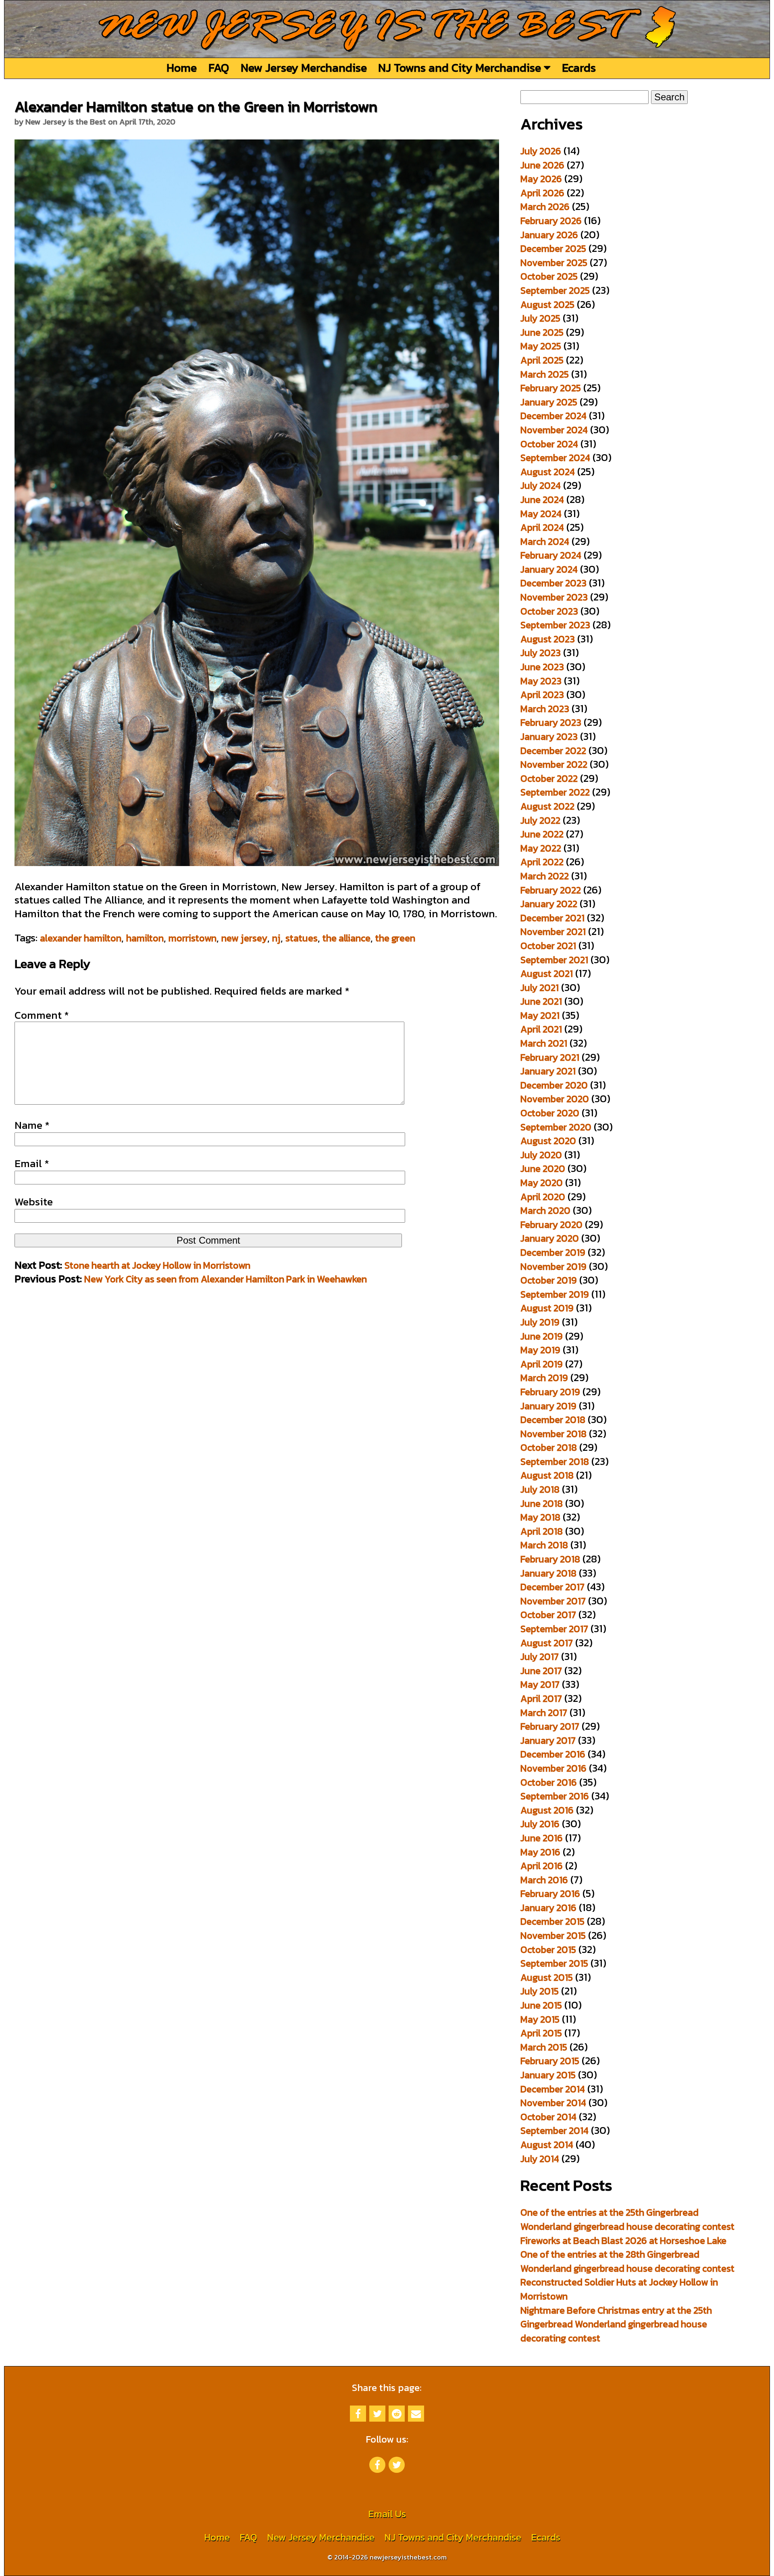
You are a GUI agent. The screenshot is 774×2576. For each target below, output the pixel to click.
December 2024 (553, 416)
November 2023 (554, 597)
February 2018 (550, 1559)
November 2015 (553, 1935)
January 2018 (548, 1573)
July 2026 (541, 151)
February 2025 (551, 388)
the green (395, 938)
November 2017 (553, 1601)
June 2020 (543, 1169)
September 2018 (555, 1461)
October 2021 (548, 946)
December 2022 (553, 751)
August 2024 (548, 472)
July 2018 (540, 1489)
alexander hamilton (81, 938)
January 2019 (548, 1406)
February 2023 (551, 722)
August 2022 (547, 806)
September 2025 (555, 290)
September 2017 (554, 1629)
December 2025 (553, 248)
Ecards (579, 68)
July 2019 (540, 1322)
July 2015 (540, 1991)
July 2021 (540, 988)
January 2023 (549, 736)
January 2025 (549, 402)
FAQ (219, 68)
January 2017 (548, 1740)
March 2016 (544, 1880)
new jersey (244, 938)
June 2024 (542, 500)
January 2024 (549, 569)
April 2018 (542, 1531)
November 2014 (553, 2103)
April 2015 (541, 2033)
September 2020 (556, 1127)
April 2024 (542, 527)
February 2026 (551, 221)
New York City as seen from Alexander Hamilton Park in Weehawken (226, 1279)
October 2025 (549, 276)
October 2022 (549, 778)
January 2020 (550, 1238)
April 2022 (542, 862)
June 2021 (541, 1001)
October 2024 (549, 444)
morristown (192, 938)
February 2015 (550, 2061)
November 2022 (554, 764)
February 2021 (550, 1057)
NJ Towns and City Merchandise (461, 68)
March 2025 (545, 374)
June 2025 (542, 332)
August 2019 (547, 1308)
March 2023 (545, 709)
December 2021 (552, 918)
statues (302, 938)
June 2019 (542, 1336)
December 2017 (552, 1587)
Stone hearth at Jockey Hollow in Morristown (157, 1265)
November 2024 (554, 430)
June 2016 (542, 1838)
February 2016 (550, 1894)
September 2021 (554, 960)
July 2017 (540, 1657)
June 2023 (542, 667)
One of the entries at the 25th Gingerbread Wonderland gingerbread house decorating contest (627, 2219)
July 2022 (540, 820)
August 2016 (547, 1810)
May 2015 (540, 2019)
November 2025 (554, 263)
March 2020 (545, 1210)
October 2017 (548, 1615)
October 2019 (549, 1280)
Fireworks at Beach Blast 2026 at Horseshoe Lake (623, 2240)
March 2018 (544, 1545)
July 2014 (540, 2159)
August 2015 (547, 1977)
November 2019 (553, 1266)
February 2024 (551, 555)
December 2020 (554, 1085)
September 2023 (555, 625)
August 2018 (547, 1475)
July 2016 (540, 1824)
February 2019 (550, 1392)
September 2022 (555, 792)
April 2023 (542, 695)
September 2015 (554, 1963)
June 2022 (542, 834)
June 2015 (541, 2005)
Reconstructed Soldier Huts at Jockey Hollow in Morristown (619, 2289)
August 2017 (547, 1643)
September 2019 (555, 1294)
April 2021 (541, 1029)
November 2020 (555, 1099)
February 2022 (551, 890)
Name (32, 1125)
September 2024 (555, 458)
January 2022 (549, 904)
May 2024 (541, 514)
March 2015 (544, 2047)
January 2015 (548, 2075)
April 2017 (541, 1698)
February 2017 (550, 1726)
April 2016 (542, 1866)
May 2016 (540, 1852)
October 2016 (549, 1782)
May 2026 (541, 179)
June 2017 (541, 1671)
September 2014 (554, 2130)
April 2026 (542, 193)
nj (276, 938)
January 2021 (548, 1071)
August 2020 (548, 1141)
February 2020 (551, 1225)
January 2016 (548, 1908)
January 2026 (549, 235)
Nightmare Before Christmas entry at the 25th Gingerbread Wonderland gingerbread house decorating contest (616, 2324)
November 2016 (553, 1768)
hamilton (145, 938)
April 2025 (542, 360)
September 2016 (555, 1796)
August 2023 (548, 639)
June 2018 (542, 1503)
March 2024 (545, 541)
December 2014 (553, 2089)
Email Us (387, 2514)
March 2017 (544, 1713)
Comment (42, 1015)
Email (32, 1163)
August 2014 (547, 2145)
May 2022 (541, 848)
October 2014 (548, 2117)
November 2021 (553, 932)
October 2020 (550, 1113)
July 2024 (541, 485)
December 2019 (553, 1252)
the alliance (346, 938)
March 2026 (545, 207)
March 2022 (545, 876)
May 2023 (541, 681)
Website (34, 1202)
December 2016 (553, 1754)
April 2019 (542, 1364)
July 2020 (541, 1155)
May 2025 (541, 346)
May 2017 (540, 1684)
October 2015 (548, 1950)
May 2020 (542, 1183)
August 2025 (547, 304)
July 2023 (541, 653)
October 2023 (549, 611)
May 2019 (540, 1350)
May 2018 (540, 1517)
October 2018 (549, 1447)
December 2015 (552, 1921)
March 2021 (544, 1043)
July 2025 (540, 318)
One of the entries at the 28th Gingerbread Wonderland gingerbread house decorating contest (627, 2261)
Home (182, 68)
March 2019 (544, 1378)
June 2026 (542, 165)
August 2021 (547, 973)
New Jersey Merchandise (304, 68)
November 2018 (553, 1434)
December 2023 (553, 583)
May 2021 (540, 1015)
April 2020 (543, 1197)
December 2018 (553, 1420)
